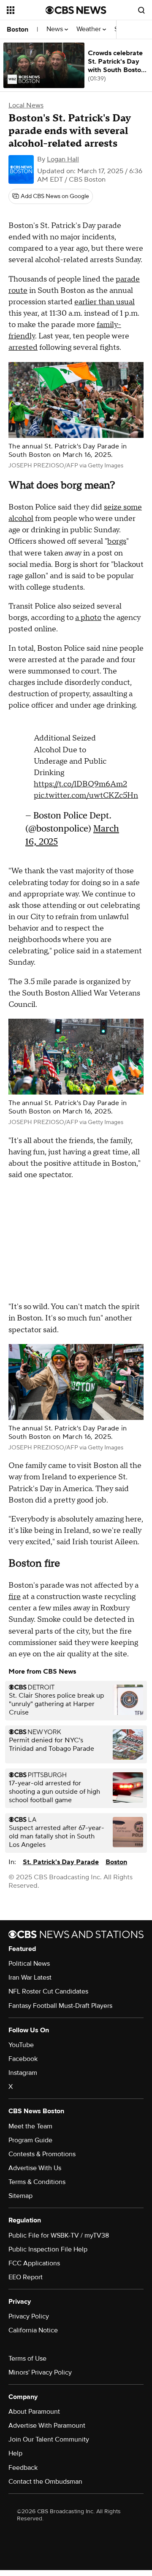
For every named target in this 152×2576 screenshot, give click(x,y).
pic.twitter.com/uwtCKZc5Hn (86, 791)
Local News (26, 105)
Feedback (23, 2465)
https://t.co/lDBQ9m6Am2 (80, 780)
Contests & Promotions (42, 2152)
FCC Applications (34, 2261)
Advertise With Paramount (47, 2423)
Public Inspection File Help (48, 2247)
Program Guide (30, 2138)
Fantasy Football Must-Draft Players (60, 2003)
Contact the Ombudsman (45, 2479)
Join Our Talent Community (49, 2437)
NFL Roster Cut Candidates (48, 1989)
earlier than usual (104, 302)
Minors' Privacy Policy (40, 2370)
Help (15, 2451)
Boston (18, 30)
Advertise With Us (35, 2165)
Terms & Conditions (37, 2179)
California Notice (33, 2328)
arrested (23, 347)
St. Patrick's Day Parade (61, 1860)
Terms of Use (27, 2356)
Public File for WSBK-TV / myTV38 (59, 2233)
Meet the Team (30, 2124)
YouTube (21, 2042)
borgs (117, 541)
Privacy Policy (29, 2314)
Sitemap (20, 2193)
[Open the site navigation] (26, 10)
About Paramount (34, 2409)
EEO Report (26, 2275)
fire (15, 1594)
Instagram (23, 2070)
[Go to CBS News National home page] (76, 10)
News (56, 29)
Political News (29, 1961)
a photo (88, 618)
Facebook (23, 2056)
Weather (90, 29)
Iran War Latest (30, 1975)
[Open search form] (141, 10)
